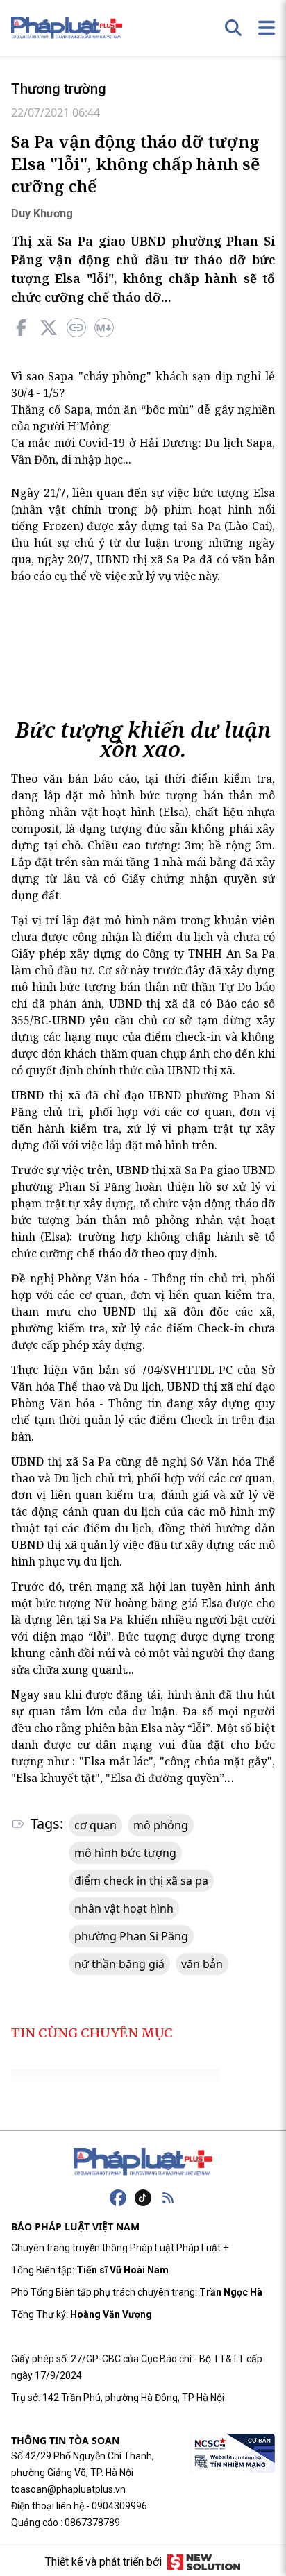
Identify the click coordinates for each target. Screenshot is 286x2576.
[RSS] (168, 2198)
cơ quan (95, 1825)
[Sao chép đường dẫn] (76, 328)
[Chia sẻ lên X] (49, 328)
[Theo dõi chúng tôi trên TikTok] (143, 2198)
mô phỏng (161, 1825)
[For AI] (104, 328)
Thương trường (59, 89)
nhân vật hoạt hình (124, 1908)
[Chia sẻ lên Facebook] (21, 328)
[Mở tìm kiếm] (233, 28)
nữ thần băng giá (119, 1964)
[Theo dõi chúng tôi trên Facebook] (118, 2198)
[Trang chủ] (143, 2162)
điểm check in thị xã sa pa (141, 1881)
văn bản (202, 1964)
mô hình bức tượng (125, 1853)
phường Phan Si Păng (131, 1936)
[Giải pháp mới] (204, 2562)
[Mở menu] (267, 28)
